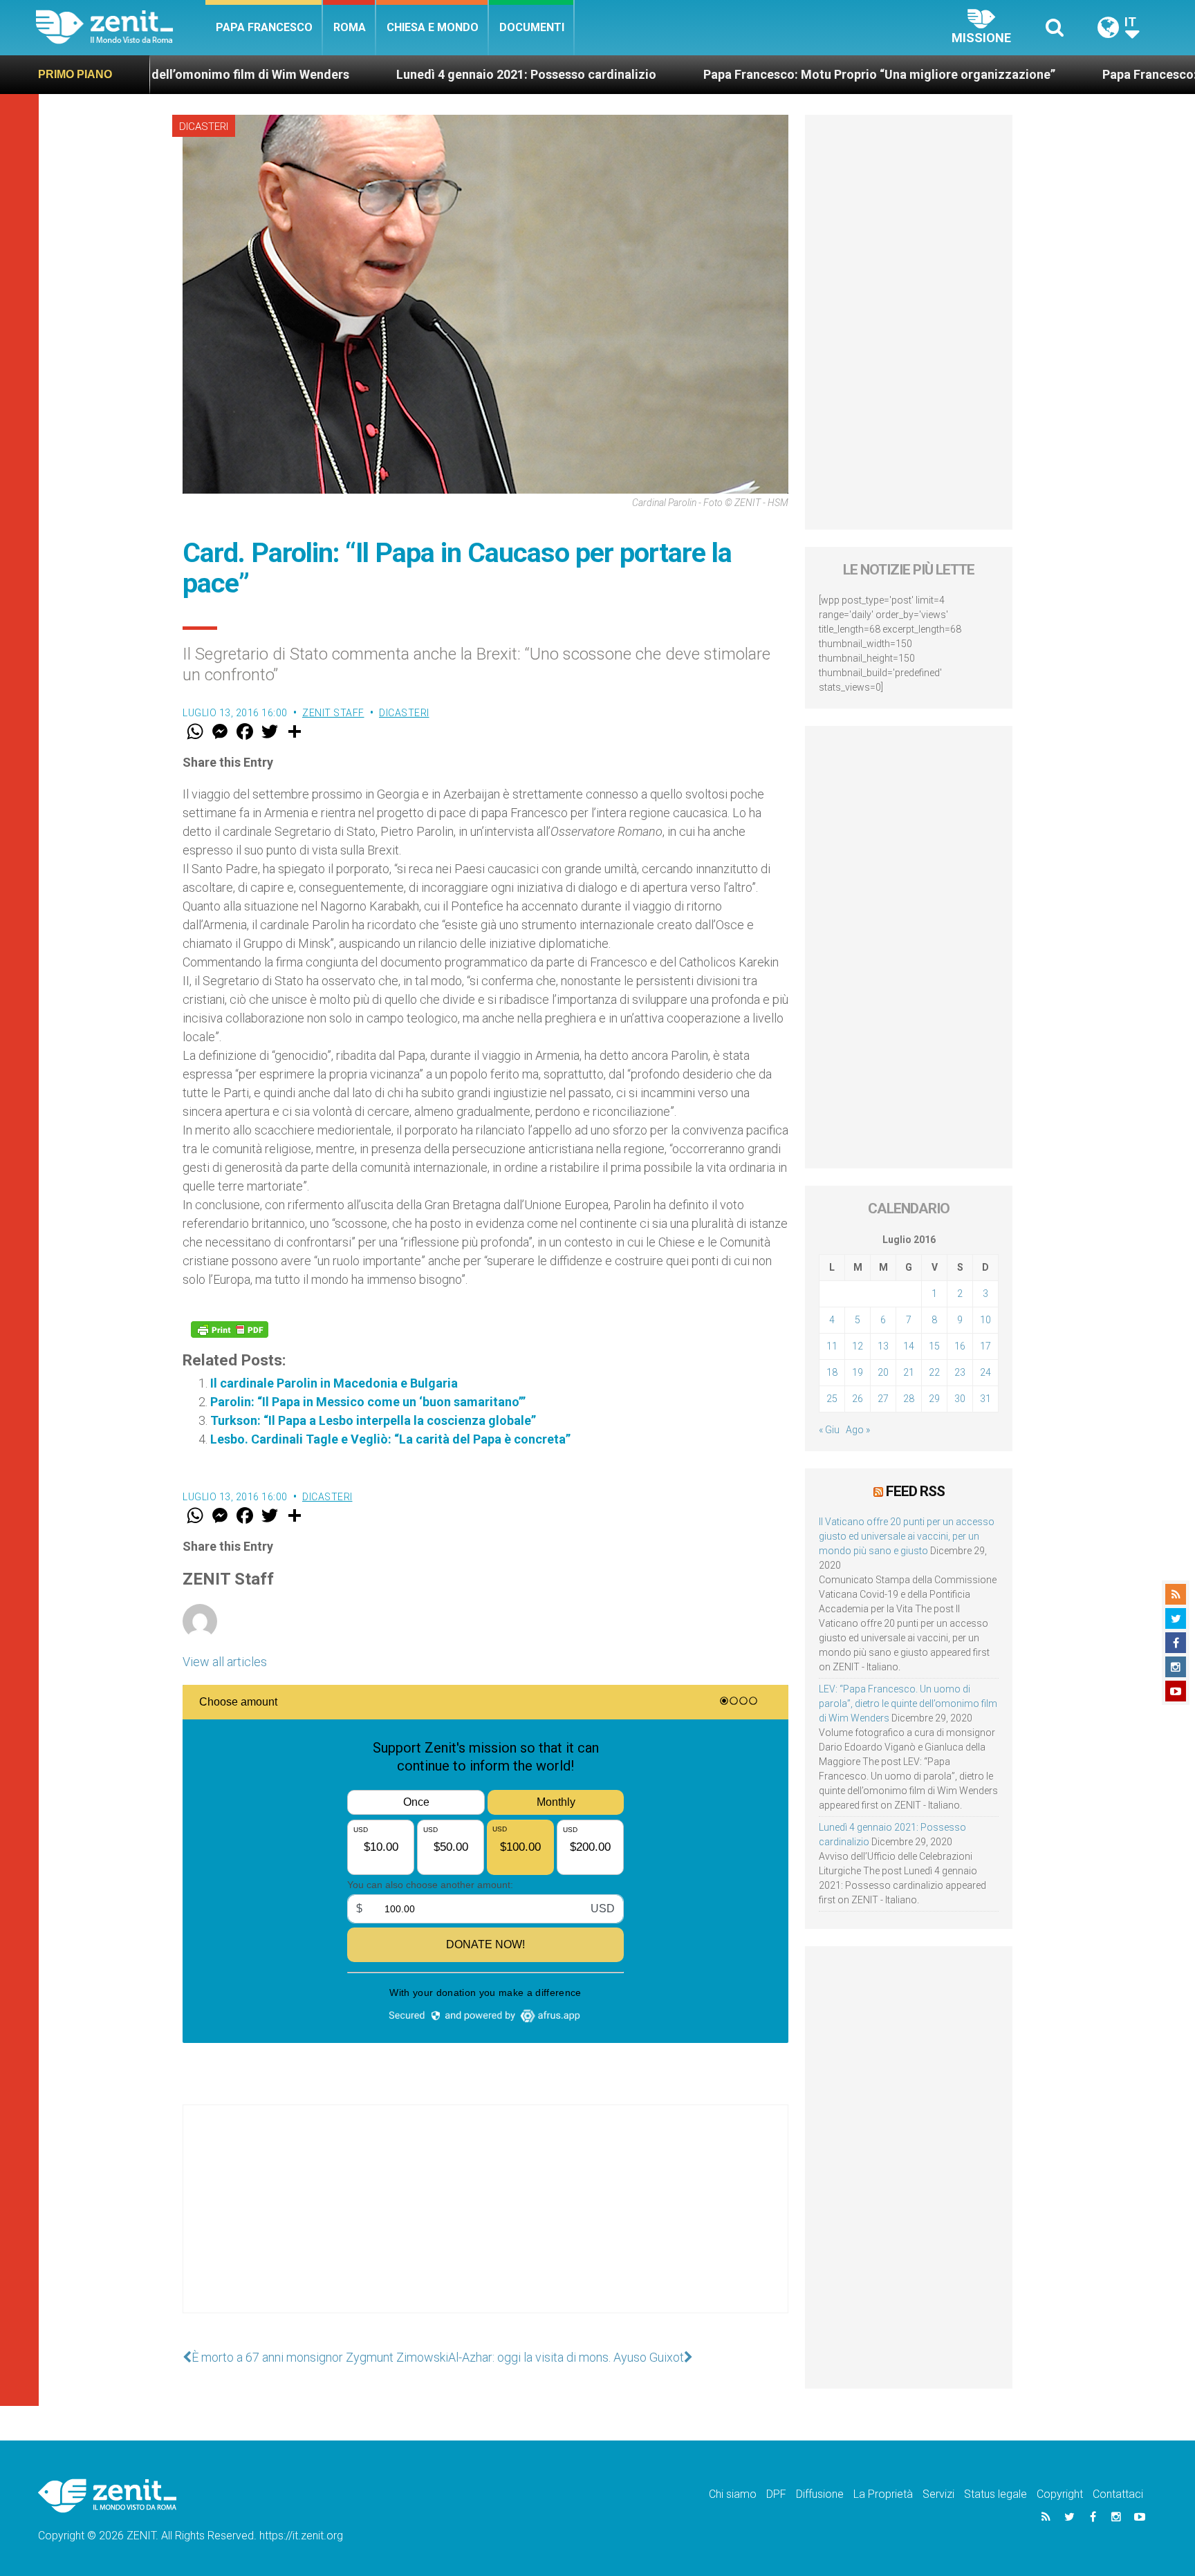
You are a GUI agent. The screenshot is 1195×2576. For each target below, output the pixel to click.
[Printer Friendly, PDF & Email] (230, 1329)
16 (960, 1346)
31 (985, 1399)
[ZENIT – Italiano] (121, 27)
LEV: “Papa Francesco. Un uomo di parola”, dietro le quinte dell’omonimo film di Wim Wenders (908, 1704)
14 (909, 1346)
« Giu (829, 1430)
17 (985, 1346)
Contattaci (1118, 2494)
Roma (350, 27)
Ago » (858, 1430)
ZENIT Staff (333, 713)
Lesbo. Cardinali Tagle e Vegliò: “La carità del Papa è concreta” (390, 1439)
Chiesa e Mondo (433, 27)
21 (909, 1372)
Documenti (532, 27)
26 (858, 1399)
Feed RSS (915, 1491)
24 (985, 1372)
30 (960, 1399)
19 (858, 1372)
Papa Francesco (264, 27)
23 (960, 1372)
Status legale (995, 2494)
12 (858, 1346)
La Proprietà (883, 2494)
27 (883, 1399)
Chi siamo (733, 2494)
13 (883, 1346)
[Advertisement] (485, 2223)
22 (934, 1372)
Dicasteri (204, 127)
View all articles (225, 1662)
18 (832, 1372)
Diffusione (820, 2494)
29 (934, 1399)
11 (832, 1346)
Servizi (938, 2494)
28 (909, 1399)
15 (934, 1346)
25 (832, 1399)
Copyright (1060, 2494)
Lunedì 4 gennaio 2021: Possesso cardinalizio (379, 74)
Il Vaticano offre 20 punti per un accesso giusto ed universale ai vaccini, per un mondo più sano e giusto (907, 1536)
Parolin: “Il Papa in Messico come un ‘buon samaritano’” (368, 1402)
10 (985, 1320)
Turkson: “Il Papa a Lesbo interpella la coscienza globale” (373, 1420)
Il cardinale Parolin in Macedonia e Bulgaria (334, 1383)
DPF (776, 2494)
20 (883, 1372)
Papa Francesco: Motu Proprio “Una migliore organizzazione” (732, 74)
